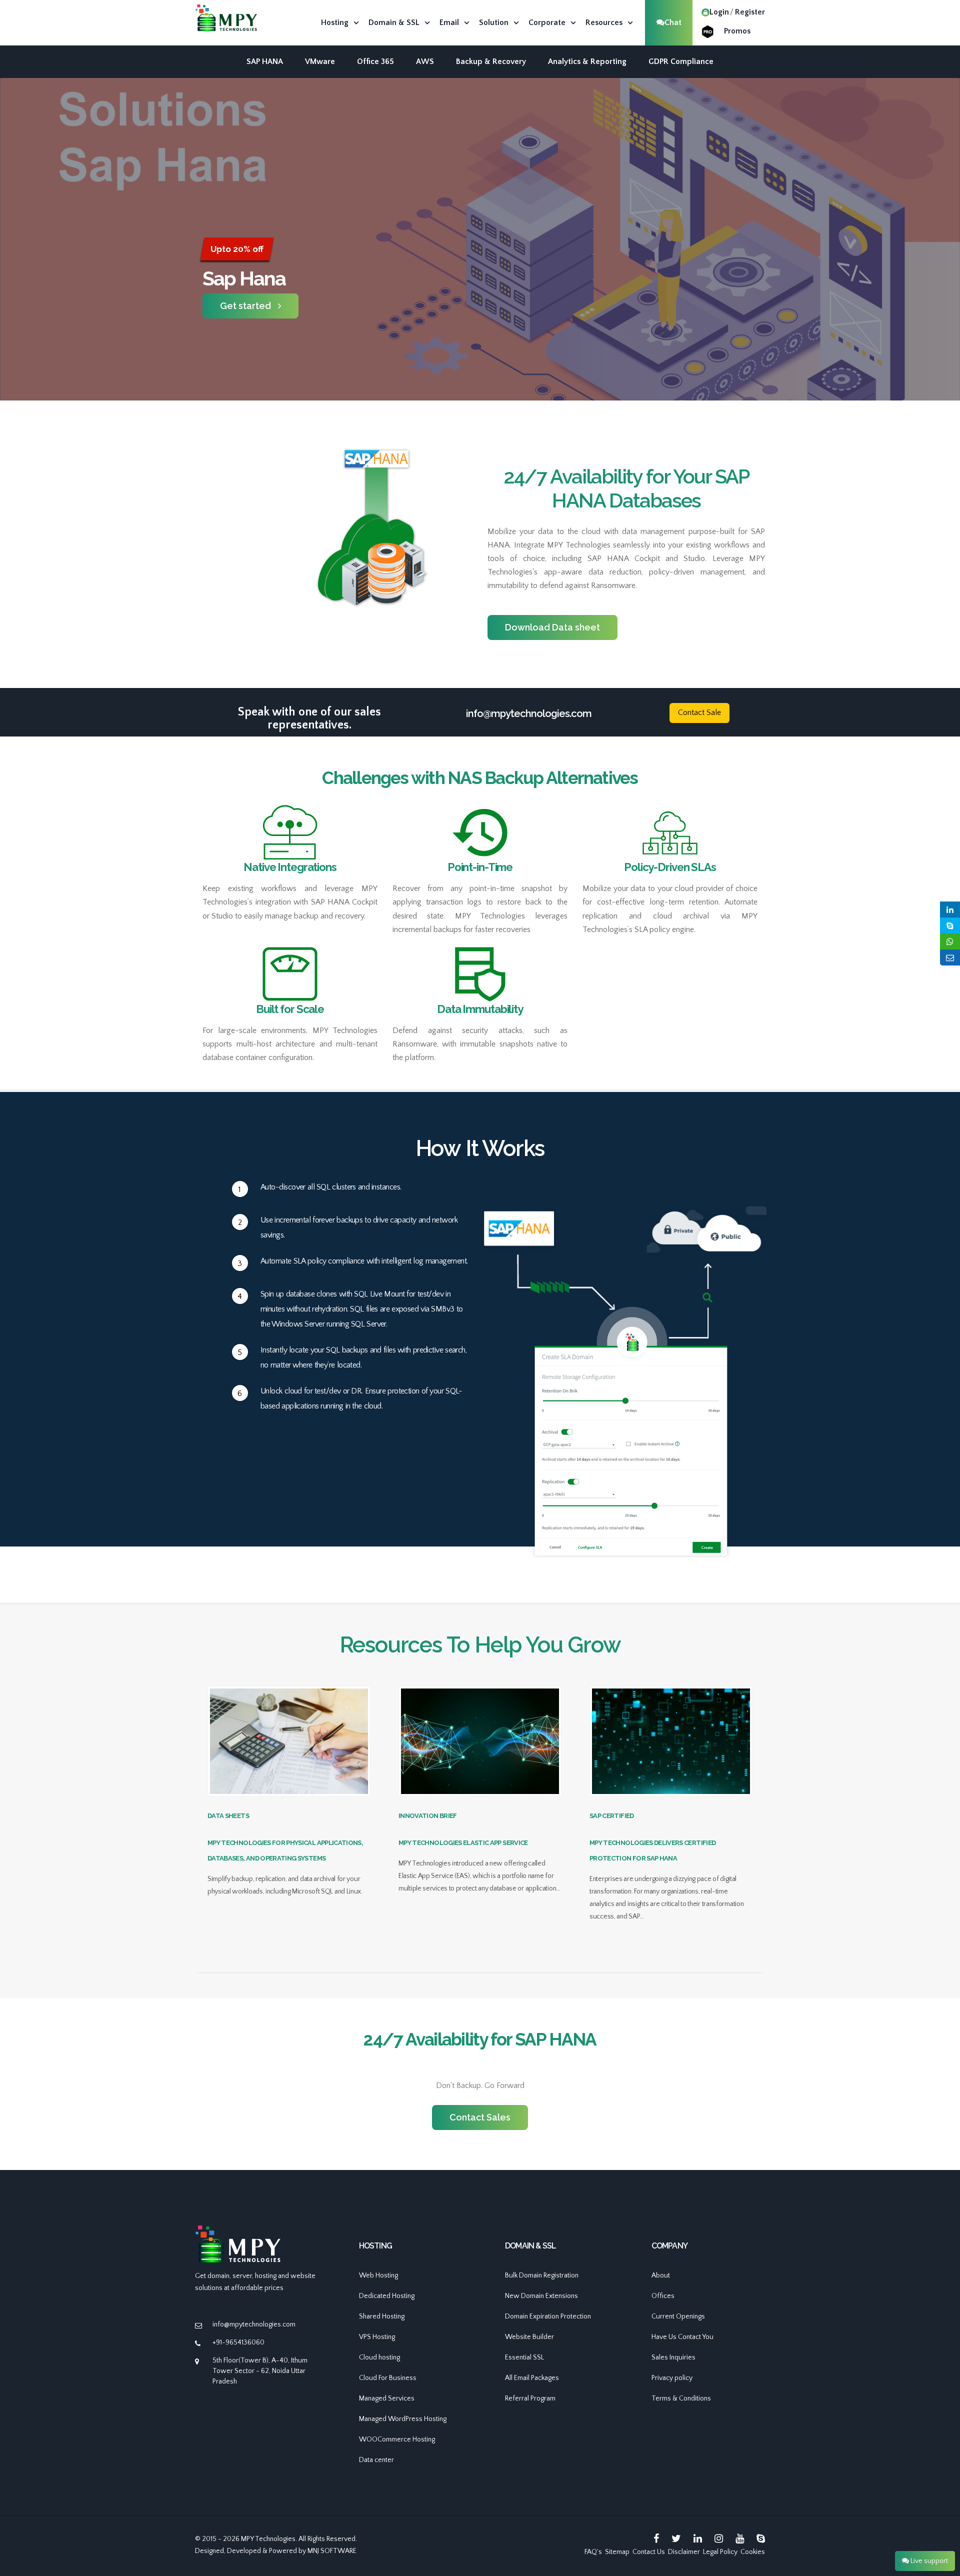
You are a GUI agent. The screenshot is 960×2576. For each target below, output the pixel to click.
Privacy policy (672, 2378)
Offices (663, 2296)
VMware (320, 61)
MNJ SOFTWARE (332, 2551)
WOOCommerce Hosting (397, 2439)
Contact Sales (480, 2117)
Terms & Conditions (681, 2398)
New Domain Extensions (541, 2296)
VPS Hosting (377, 2337)
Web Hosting (378, 2275)
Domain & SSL (394, 22)
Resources (604, 22)
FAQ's (593, 2552)
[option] (480, 278)
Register (750, 12)
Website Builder (529, 2337)
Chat (673, 22)
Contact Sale (699, 712)
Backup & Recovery (491, 61)
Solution (494, 22)
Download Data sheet (552, 627)
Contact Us (649, 2552)
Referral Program (530, 2398)
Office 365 (375, 61)
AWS (425, 61)
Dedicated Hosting (387, 2296)
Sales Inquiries (673, 2357)
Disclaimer (684, 2552)
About (661, 2275)
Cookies (753, 2552)
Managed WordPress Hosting (403, 2419)
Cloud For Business (388, 2378)
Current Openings (678, 2316)
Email (449, 22)
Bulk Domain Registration (542, 2275)
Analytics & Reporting (587, 61)
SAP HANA (265, 61)
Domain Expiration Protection (548, 2316)
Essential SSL (524, 2357)
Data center (376, 2460)
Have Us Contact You (682, 2337)
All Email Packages (532, 2378)
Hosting (335, 22)
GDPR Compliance (681, 61)
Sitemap (617, 2552)
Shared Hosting (382, 2316)
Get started (245, 306)
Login (719, 12)
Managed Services (387, 2398)
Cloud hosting (379, 2357)
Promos (737, 31)
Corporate (547, 22)
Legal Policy (720, 2552)
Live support (928, 2561)
